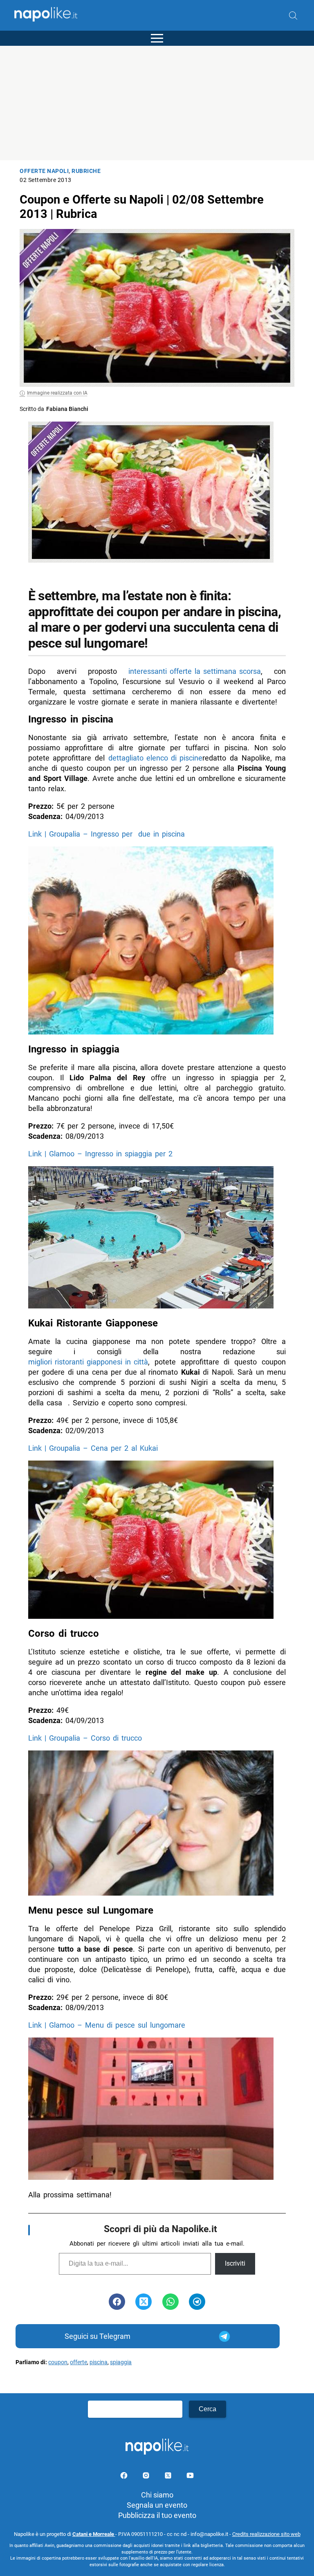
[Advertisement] (157, 103)
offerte (78, 2362)
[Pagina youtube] (190, 2477)
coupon (58, 2362)
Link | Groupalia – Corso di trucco (85, 1738)
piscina (99, 2362)
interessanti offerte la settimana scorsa (195, 671)
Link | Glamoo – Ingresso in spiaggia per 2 (100, 1154)
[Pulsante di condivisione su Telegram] (197, 2302)
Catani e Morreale (94, 2534)
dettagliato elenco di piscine (155, 758)
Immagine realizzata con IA (57, 393)
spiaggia (121, 2362)
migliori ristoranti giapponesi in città (88, 1362)
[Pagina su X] (169, 2477)
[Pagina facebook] (125, 2477)
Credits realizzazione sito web (266, 2534)
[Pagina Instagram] (147, 2477)
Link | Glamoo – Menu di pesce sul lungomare (107, 2025)
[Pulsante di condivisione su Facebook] (117, 2302)
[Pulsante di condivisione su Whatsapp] (170, 2302)
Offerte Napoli (44, 171)
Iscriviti (235, 2263)
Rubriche (86, 171)
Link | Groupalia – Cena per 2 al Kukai (93, 1448)
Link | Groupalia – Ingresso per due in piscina (107, 834)
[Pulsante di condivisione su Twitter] (144, 2302)
